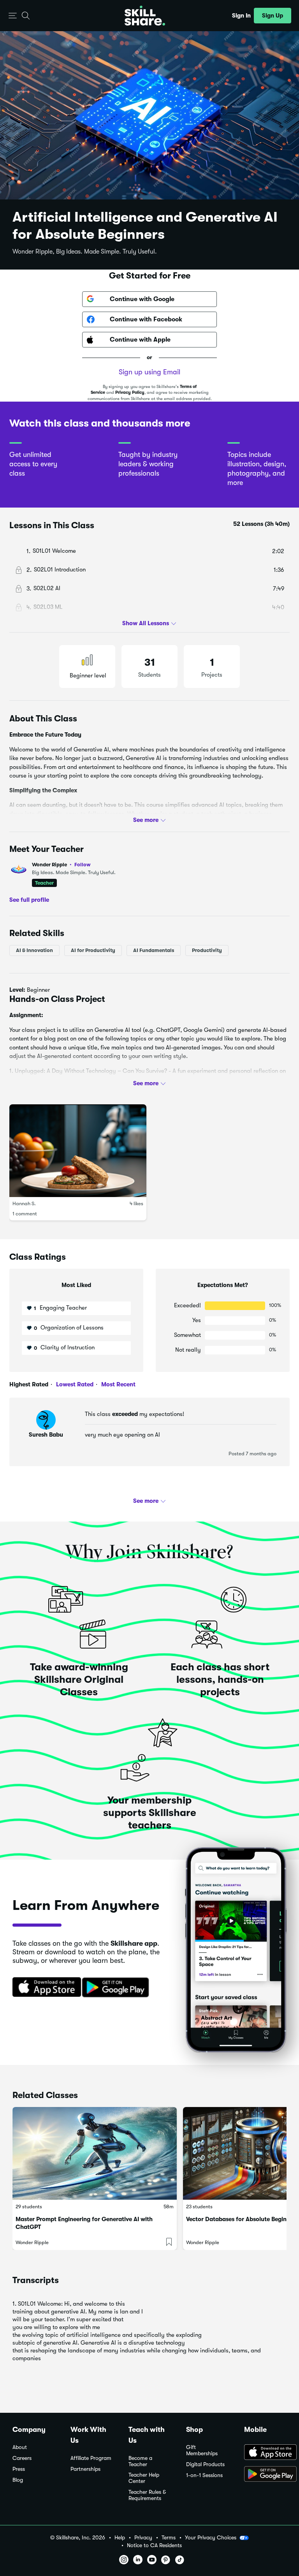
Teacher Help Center (144, 2478)
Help (120, 2538)
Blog (18, 2480)
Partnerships (85, 2469)
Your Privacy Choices (211, 2537)
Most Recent (118, 1384)
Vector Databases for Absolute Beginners (242, 2219)
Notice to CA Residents (154, 2545)
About (20, 2447)
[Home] (145, 16)
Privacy (143, 2538)
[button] (13, 16)
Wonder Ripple (61, 865)
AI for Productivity (93, 950)
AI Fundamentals (154, 950)
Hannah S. (24, 1203)
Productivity (207, 950)
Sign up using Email (149, 372)
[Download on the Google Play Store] (265, 2475)
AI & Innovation (34, 950)
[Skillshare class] (95, 2153)
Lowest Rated (74, 1384)
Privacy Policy (130, 392)
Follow (83, 864)
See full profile (29, 900)
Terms (169, 2538)
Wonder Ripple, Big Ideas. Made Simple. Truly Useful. (85, 252)
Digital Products (205, 2464)
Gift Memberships (202, 2450)
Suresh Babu (46, 1435)
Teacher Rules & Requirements (147, 2495)
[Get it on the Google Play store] (117, 1988)
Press (19, 2469)
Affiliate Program (91, 2458)
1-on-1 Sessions (204, 2475)
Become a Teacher (140, 2461)
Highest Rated (29, 1384)
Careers (22, 2458)
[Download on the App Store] (44, 1988)
